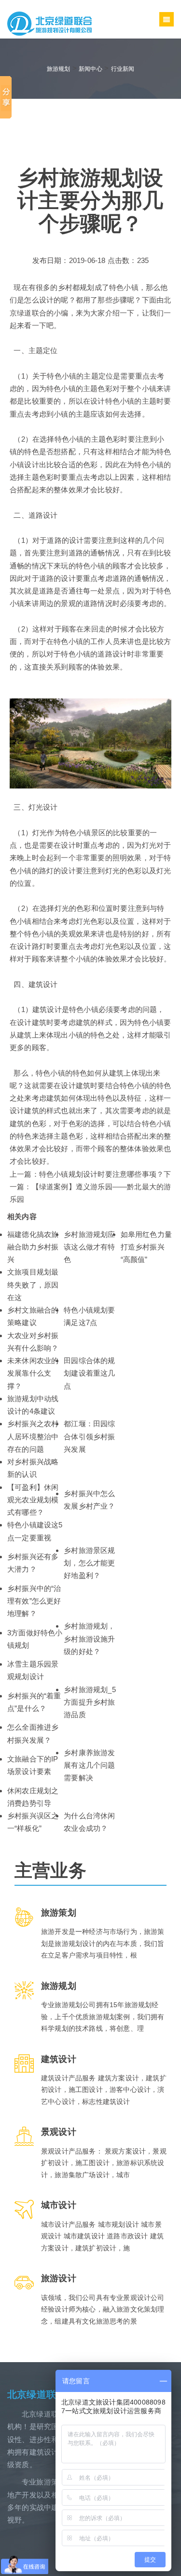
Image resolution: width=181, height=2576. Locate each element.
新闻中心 (90, 69)
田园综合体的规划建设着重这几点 (89, 1373)
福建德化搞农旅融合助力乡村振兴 (33, 1247)
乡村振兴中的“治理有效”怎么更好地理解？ (34, 1601)
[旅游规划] (49, 23)
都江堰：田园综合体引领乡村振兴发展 (89, 1436)
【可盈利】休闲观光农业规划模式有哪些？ (33, 1500)
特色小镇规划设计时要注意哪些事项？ (101, 1174)
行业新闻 (123, 69)
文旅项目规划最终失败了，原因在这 (33, 1285)
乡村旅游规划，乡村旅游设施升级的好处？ (89, 1639)
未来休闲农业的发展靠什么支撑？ (33, 1373)
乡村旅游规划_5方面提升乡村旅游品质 (90, 1702)
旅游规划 (59, 69)
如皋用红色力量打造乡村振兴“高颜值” (146, 1247)
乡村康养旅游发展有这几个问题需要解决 (89, 1765)
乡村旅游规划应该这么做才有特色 (89, 1247)
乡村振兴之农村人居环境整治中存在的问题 (33, 1436)
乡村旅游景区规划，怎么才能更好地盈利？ (89, 1563)
